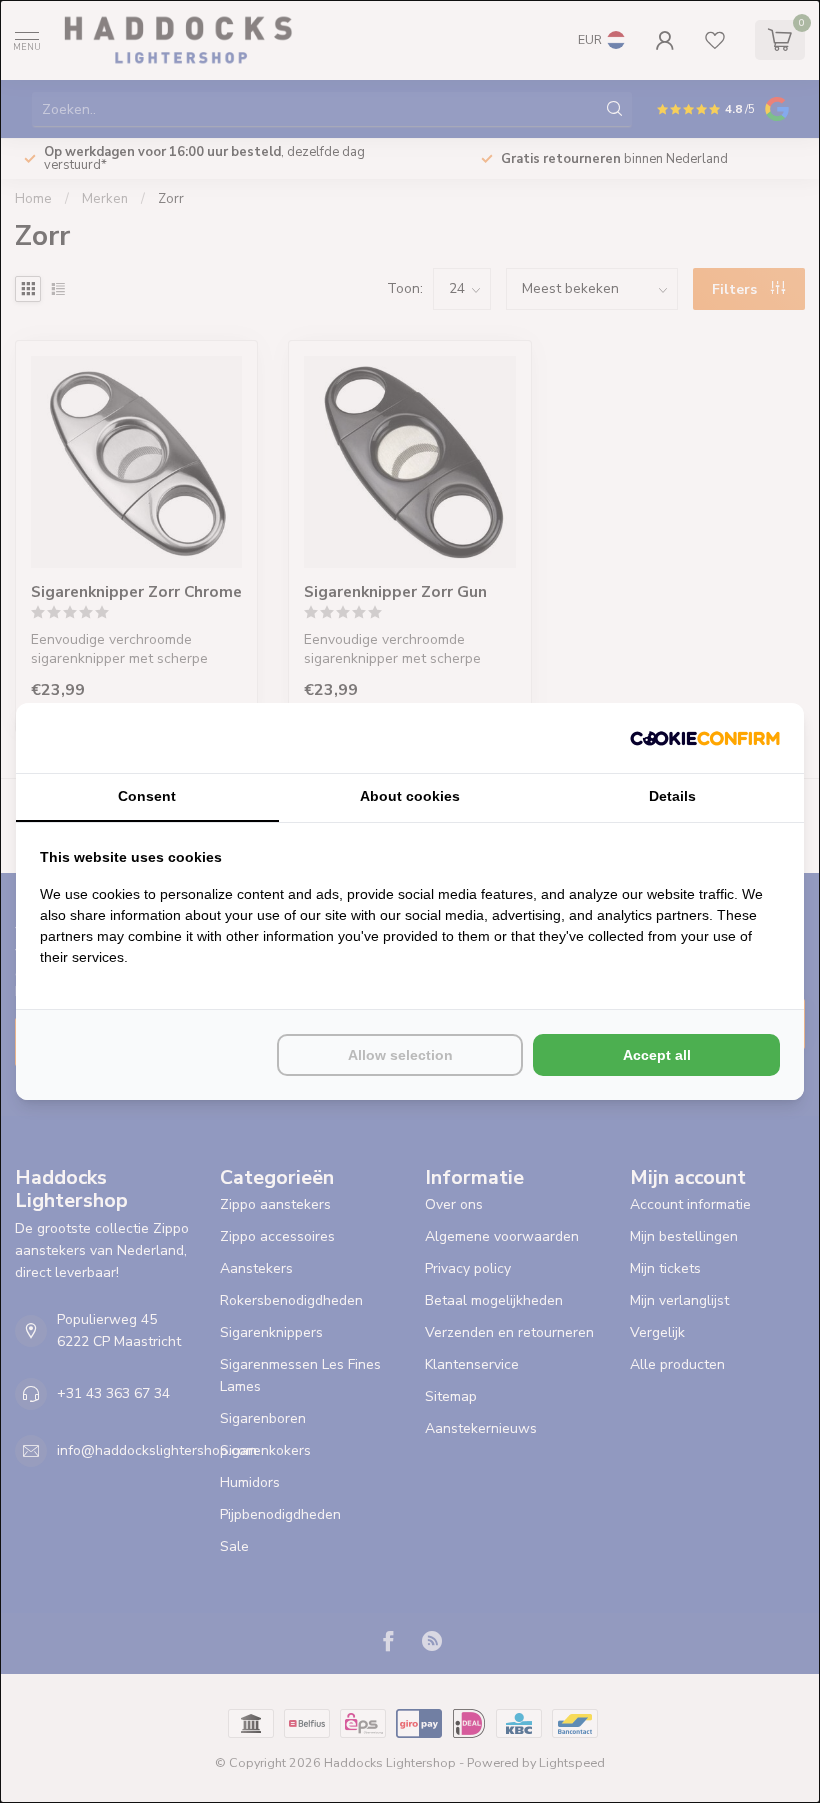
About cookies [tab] (410, 796)
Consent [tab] (147, 796)
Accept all (657, 1055)
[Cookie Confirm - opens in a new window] (705, 738)
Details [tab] (672, 796)
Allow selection (400, 1055)
